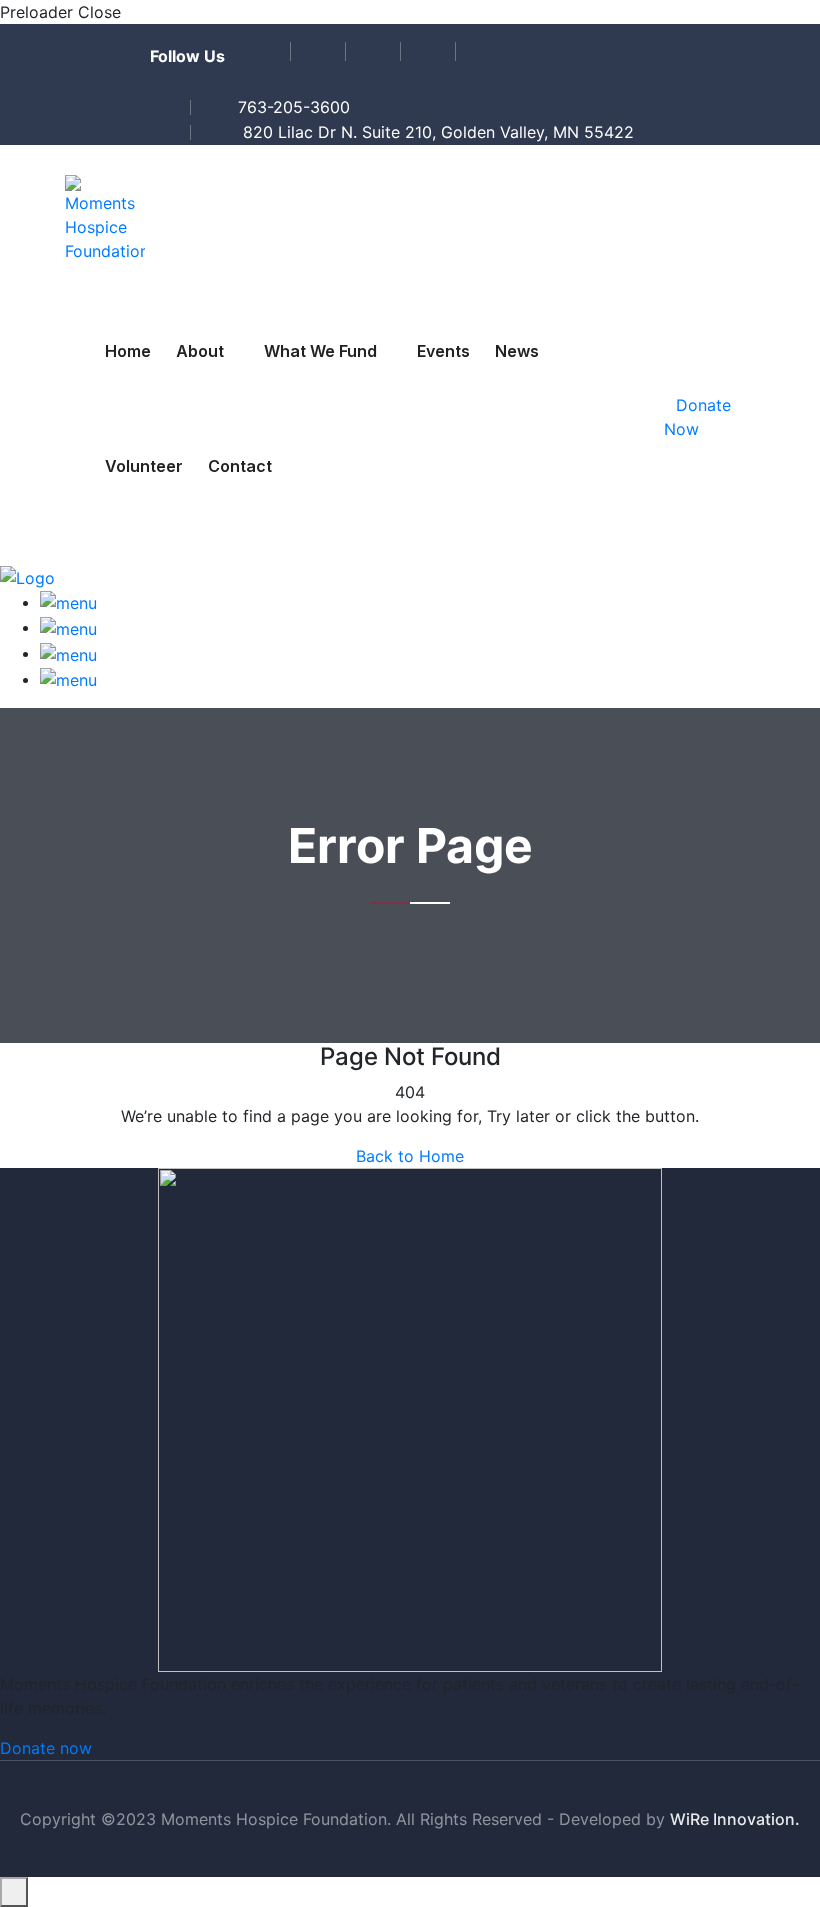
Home (128, 351)
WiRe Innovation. (735, 1819)
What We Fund (320, 351)
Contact (240, 466)
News (517, 351)
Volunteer (144, 466)
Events (443, 351)
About (200, 351)
